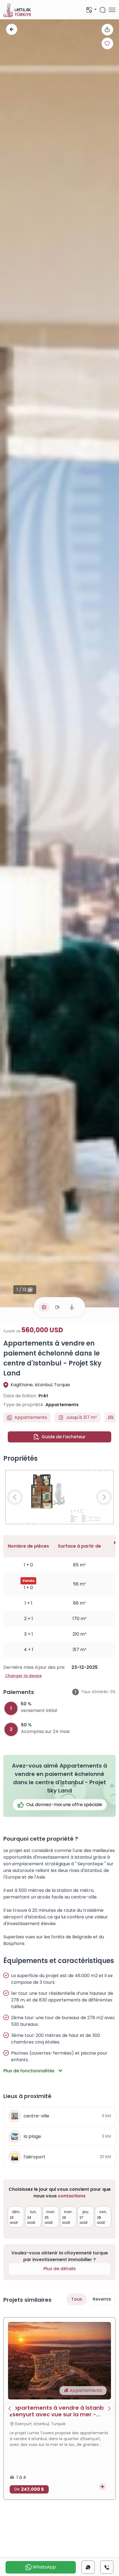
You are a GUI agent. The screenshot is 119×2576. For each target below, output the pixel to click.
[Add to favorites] (107, 43)
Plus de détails (60, 2269)
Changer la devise (23, 1676)
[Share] (107, 30)
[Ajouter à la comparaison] (102, 2487)
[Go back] (12, 29)
